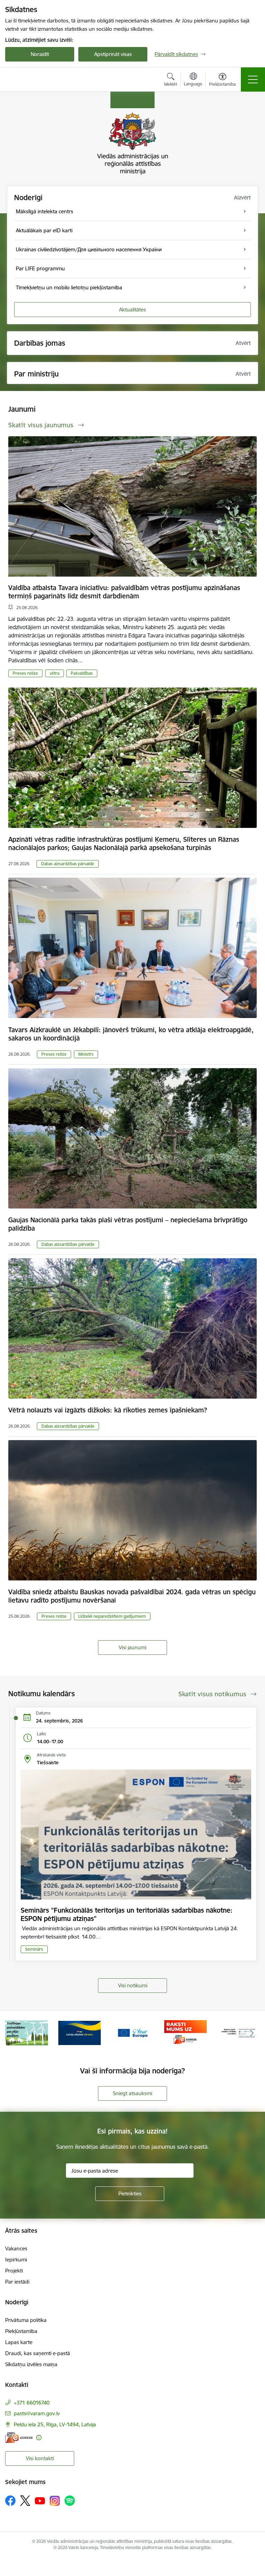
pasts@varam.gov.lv (37, 2413)
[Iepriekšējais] (13, 2033)
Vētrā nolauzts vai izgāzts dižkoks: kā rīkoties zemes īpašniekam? (108, 1410)
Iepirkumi (16, 2260)
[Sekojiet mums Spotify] (70, 2501)
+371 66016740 (32, 2403)
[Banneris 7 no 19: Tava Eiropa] (80, 2032)
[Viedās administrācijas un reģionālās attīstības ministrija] (48, 79)
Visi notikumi (133, 1985)
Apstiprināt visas (113, 54)
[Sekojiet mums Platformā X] (25, 2501)
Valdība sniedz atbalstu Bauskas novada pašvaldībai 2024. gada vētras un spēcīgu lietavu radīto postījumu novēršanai (132, 1596)
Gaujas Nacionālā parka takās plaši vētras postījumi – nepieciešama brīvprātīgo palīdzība (128, 1224)
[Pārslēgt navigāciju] (253, 80)
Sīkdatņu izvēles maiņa (31, 2364)
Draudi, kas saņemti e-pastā (38, 2353)
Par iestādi (17, 2282)
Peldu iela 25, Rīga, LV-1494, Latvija (55, 2424)
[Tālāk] (252, 2033)
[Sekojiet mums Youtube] (40, 2500)
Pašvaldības (82, 673)
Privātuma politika (26, 2320)
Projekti (14, 2271)
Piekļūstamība (21, 2331)
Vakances (16, 2248)
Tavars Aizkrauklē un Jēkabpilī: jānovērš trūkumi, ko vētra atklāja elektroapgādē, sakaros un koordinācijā (131, 1034)
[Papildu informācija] (39, 2438)
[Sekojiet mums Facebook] (10, 2501)
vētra (55, 673)
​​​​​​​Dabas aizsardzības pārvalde (68, 864)
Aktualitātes (132, 310)
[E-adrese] (19, 2438)
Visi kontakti (40, 2458)
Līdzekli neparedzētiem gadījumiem (112, 1616)
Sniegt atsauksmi (132, 2093)
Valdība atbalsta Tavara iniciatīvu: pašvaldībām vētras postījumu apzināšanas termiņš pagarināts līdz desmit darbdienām (124, 592)
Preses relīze (25, 673)
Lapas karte (19, 2342)
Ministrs (86, 1054)
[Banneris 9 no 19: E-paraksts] (186, 2032)
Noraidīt (40, 54)
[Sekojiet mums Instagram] (55, 2501)
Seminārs (34, 1949)
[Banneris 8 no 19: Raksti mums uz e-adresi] (132, 2032)
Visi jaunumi (132, 1647)
